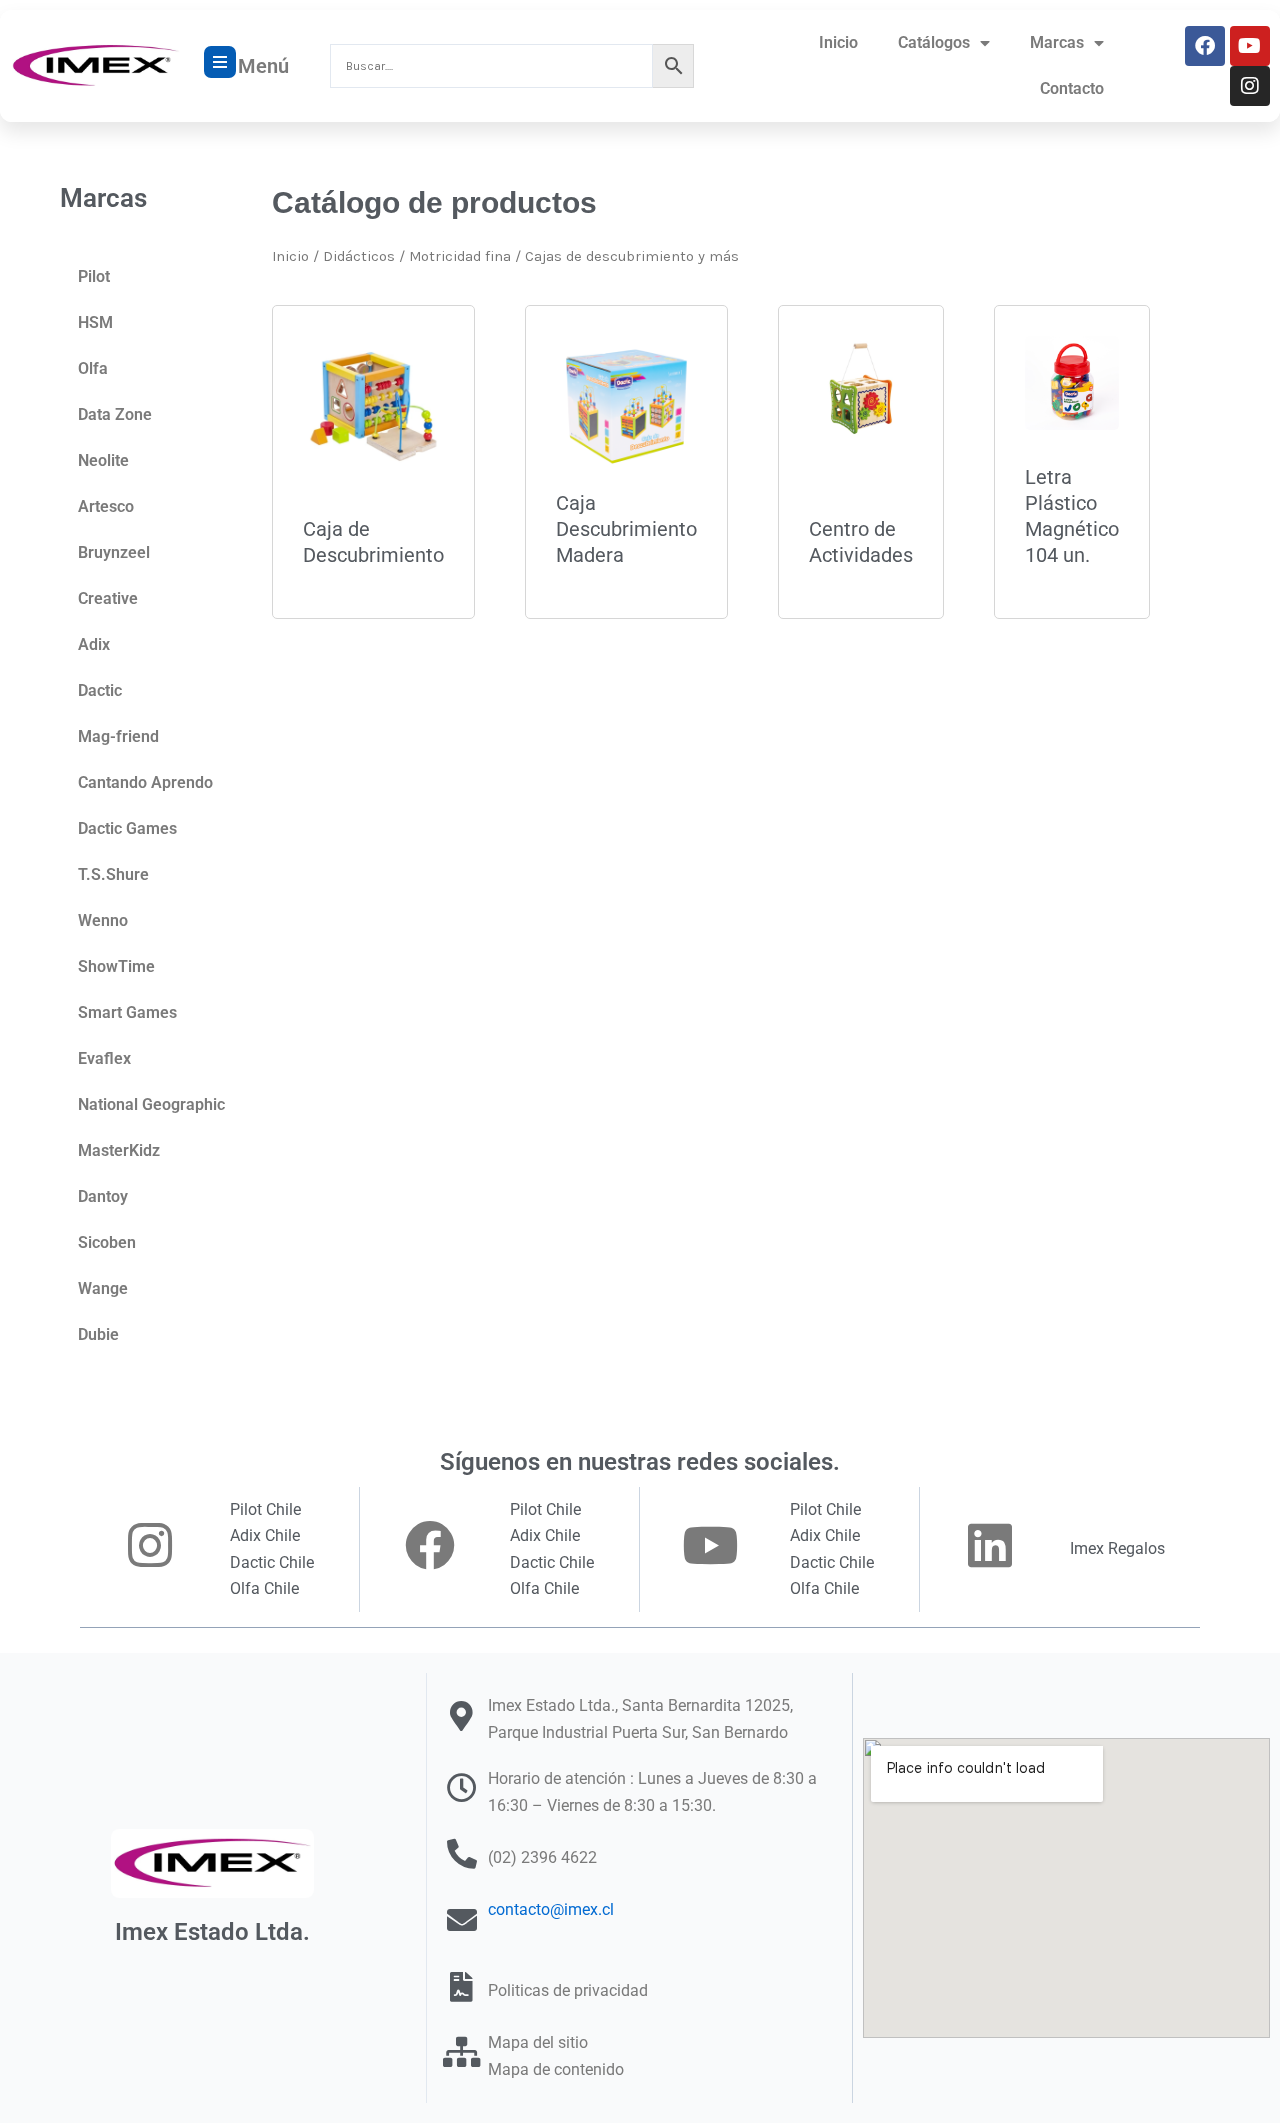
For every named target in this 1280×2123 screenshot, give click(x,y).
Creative (108, 598)
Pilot (94, 276)
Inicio (838, 42)
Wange (103, 1288)
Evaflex (104, 1058)
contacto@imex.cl (551, 1909)
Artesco (106, 506)
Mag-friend (118, 736)
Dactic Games (127, 828)
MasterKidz (119, 1150)
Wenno (103, 920)
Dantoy (103, 1196)
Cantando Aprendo (145, 782)
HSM (95, 322)
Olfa (93, 368)
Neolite (103, 460)
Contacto (1072, 88)
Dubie (98, 1334)
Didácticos (359, 256)
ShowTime (116, 966)
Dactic (100, 690)
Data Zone (115, 414)
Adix (94, 644)
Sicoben (107, 1242)
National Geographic (151, 1104)
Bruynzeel (114, 552)
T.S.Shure (113, 874)
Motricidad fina (460, 256)
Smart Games (127, 1012)
